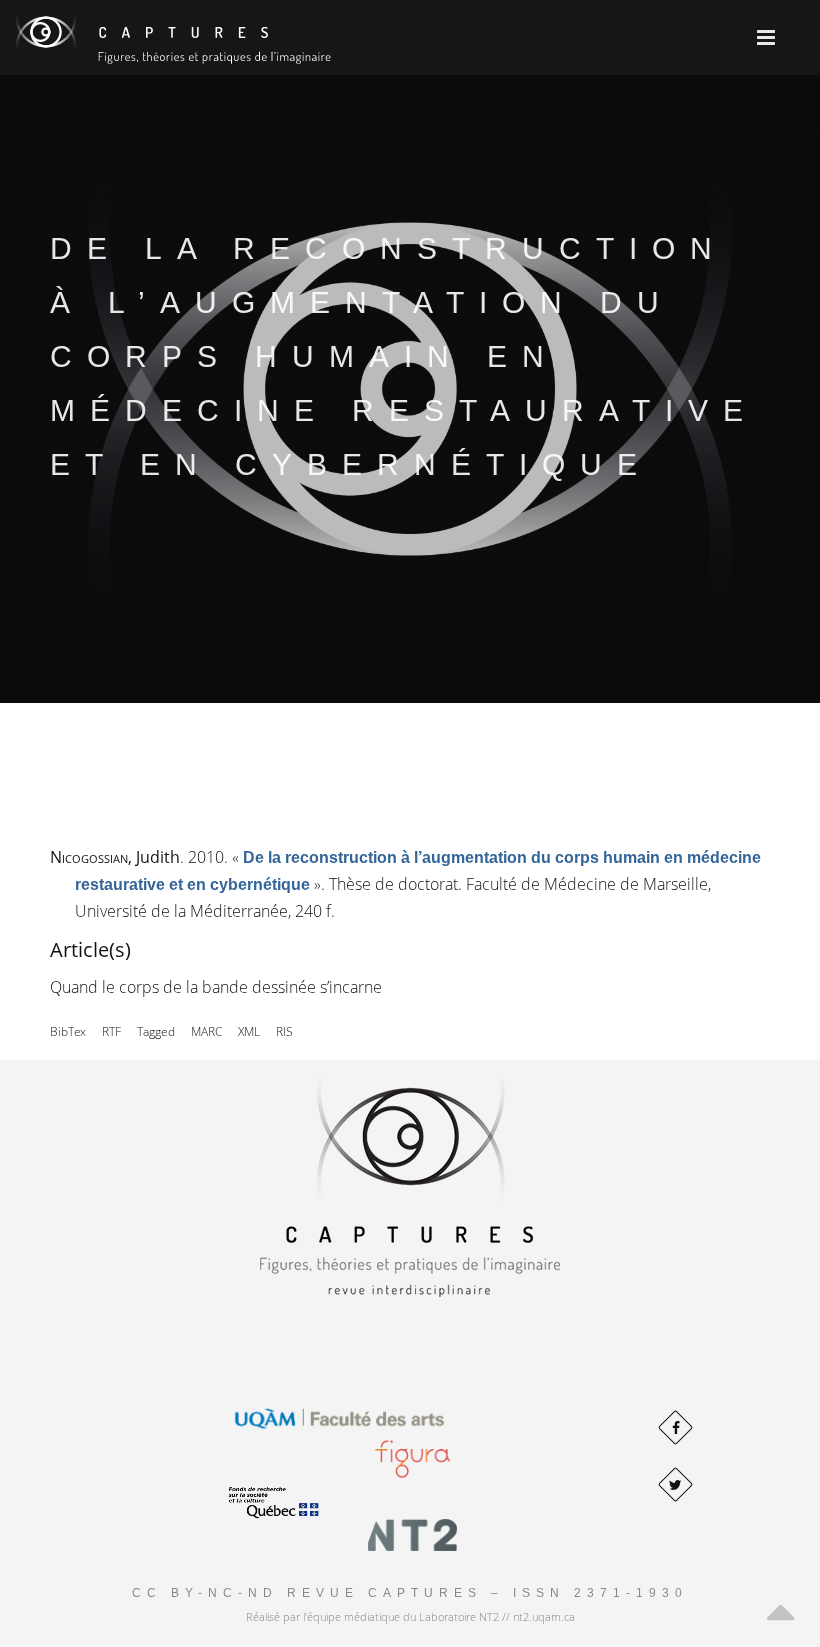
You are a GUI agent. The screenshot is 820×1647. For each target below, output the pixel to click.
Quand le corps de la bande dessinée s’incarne (216, 987)
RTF (111, 1031)
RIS (284, 1031)
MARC (206, 1031)
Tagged (156, 1031)
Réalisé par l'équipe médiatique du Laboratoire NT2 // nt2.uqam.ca (410, 1616)
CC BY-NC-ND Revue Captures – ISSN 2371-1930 (410, 1593)
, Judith (115, 857)
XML (249, 1031)
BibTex (68, 1031)
